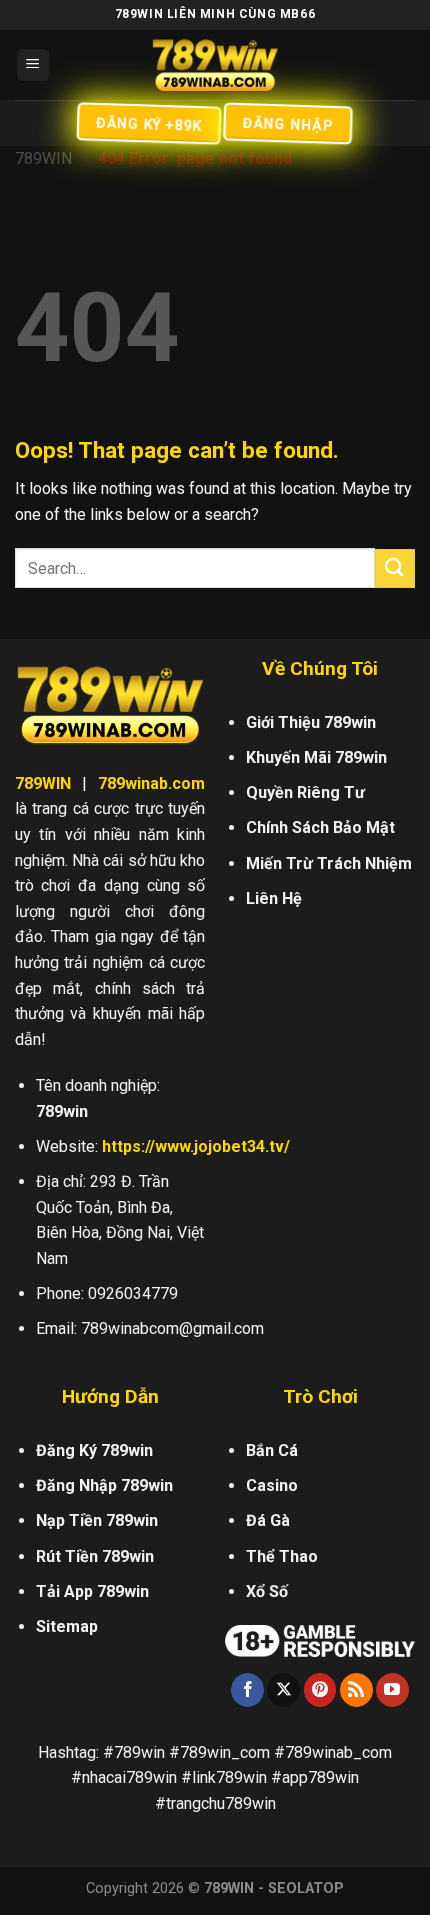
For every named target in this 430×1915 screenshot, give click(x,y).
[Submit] (395, 568)
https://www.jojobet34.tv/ (196, 1146)
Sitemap (67, 1626)
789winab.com (151, 783)
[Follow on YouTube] (392, 1690)
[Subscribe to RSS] (356, 1690)
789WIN (43, 158)
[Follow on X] (283, 1690)
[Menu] (33, 65)
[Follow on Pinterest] (320, 1690)
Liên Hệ (274, 898)
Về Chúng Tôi (320, 668)
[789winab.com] (215, 65)
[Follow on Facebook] (247, 1690)
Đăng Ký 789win (94, 1450)
